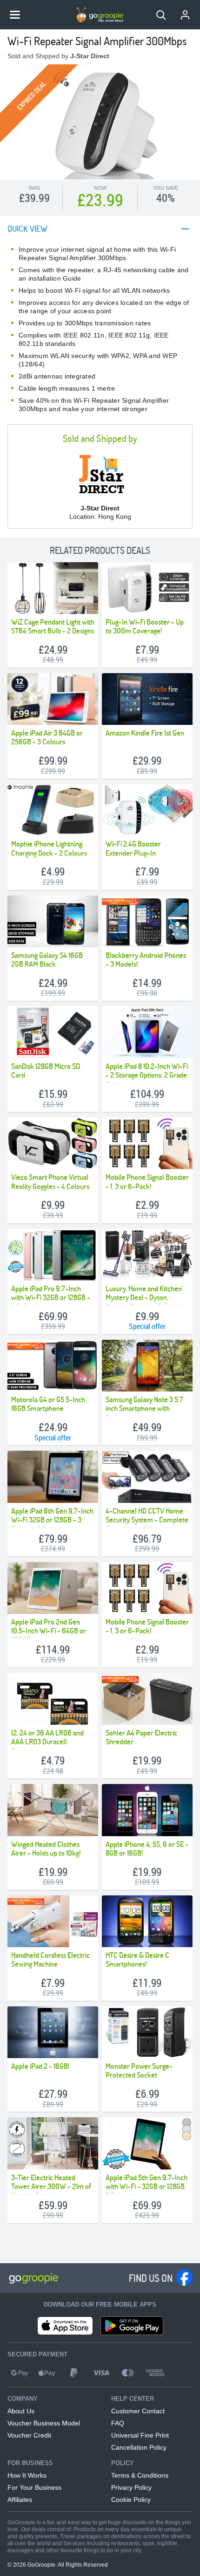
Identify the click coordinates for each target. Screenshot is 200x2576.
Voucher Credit (29, 2435)
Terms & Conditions (140, 2475)
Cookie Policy (131, 2500)
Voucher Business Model (44, 2423)
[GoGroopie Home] (100, 15)
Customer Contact (138, 2411)
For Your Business (34, 2487)
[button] (161, 15)
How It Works (27, 2475)
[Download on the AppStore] (65, 2326)
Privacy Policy (131, 2487)
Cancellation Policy (139, 2447)
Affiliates (20, 2500)
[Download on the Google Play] (132, 2326)
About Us (21, 2411)
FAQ (118, 2423)
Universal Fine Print (140, 2435)
